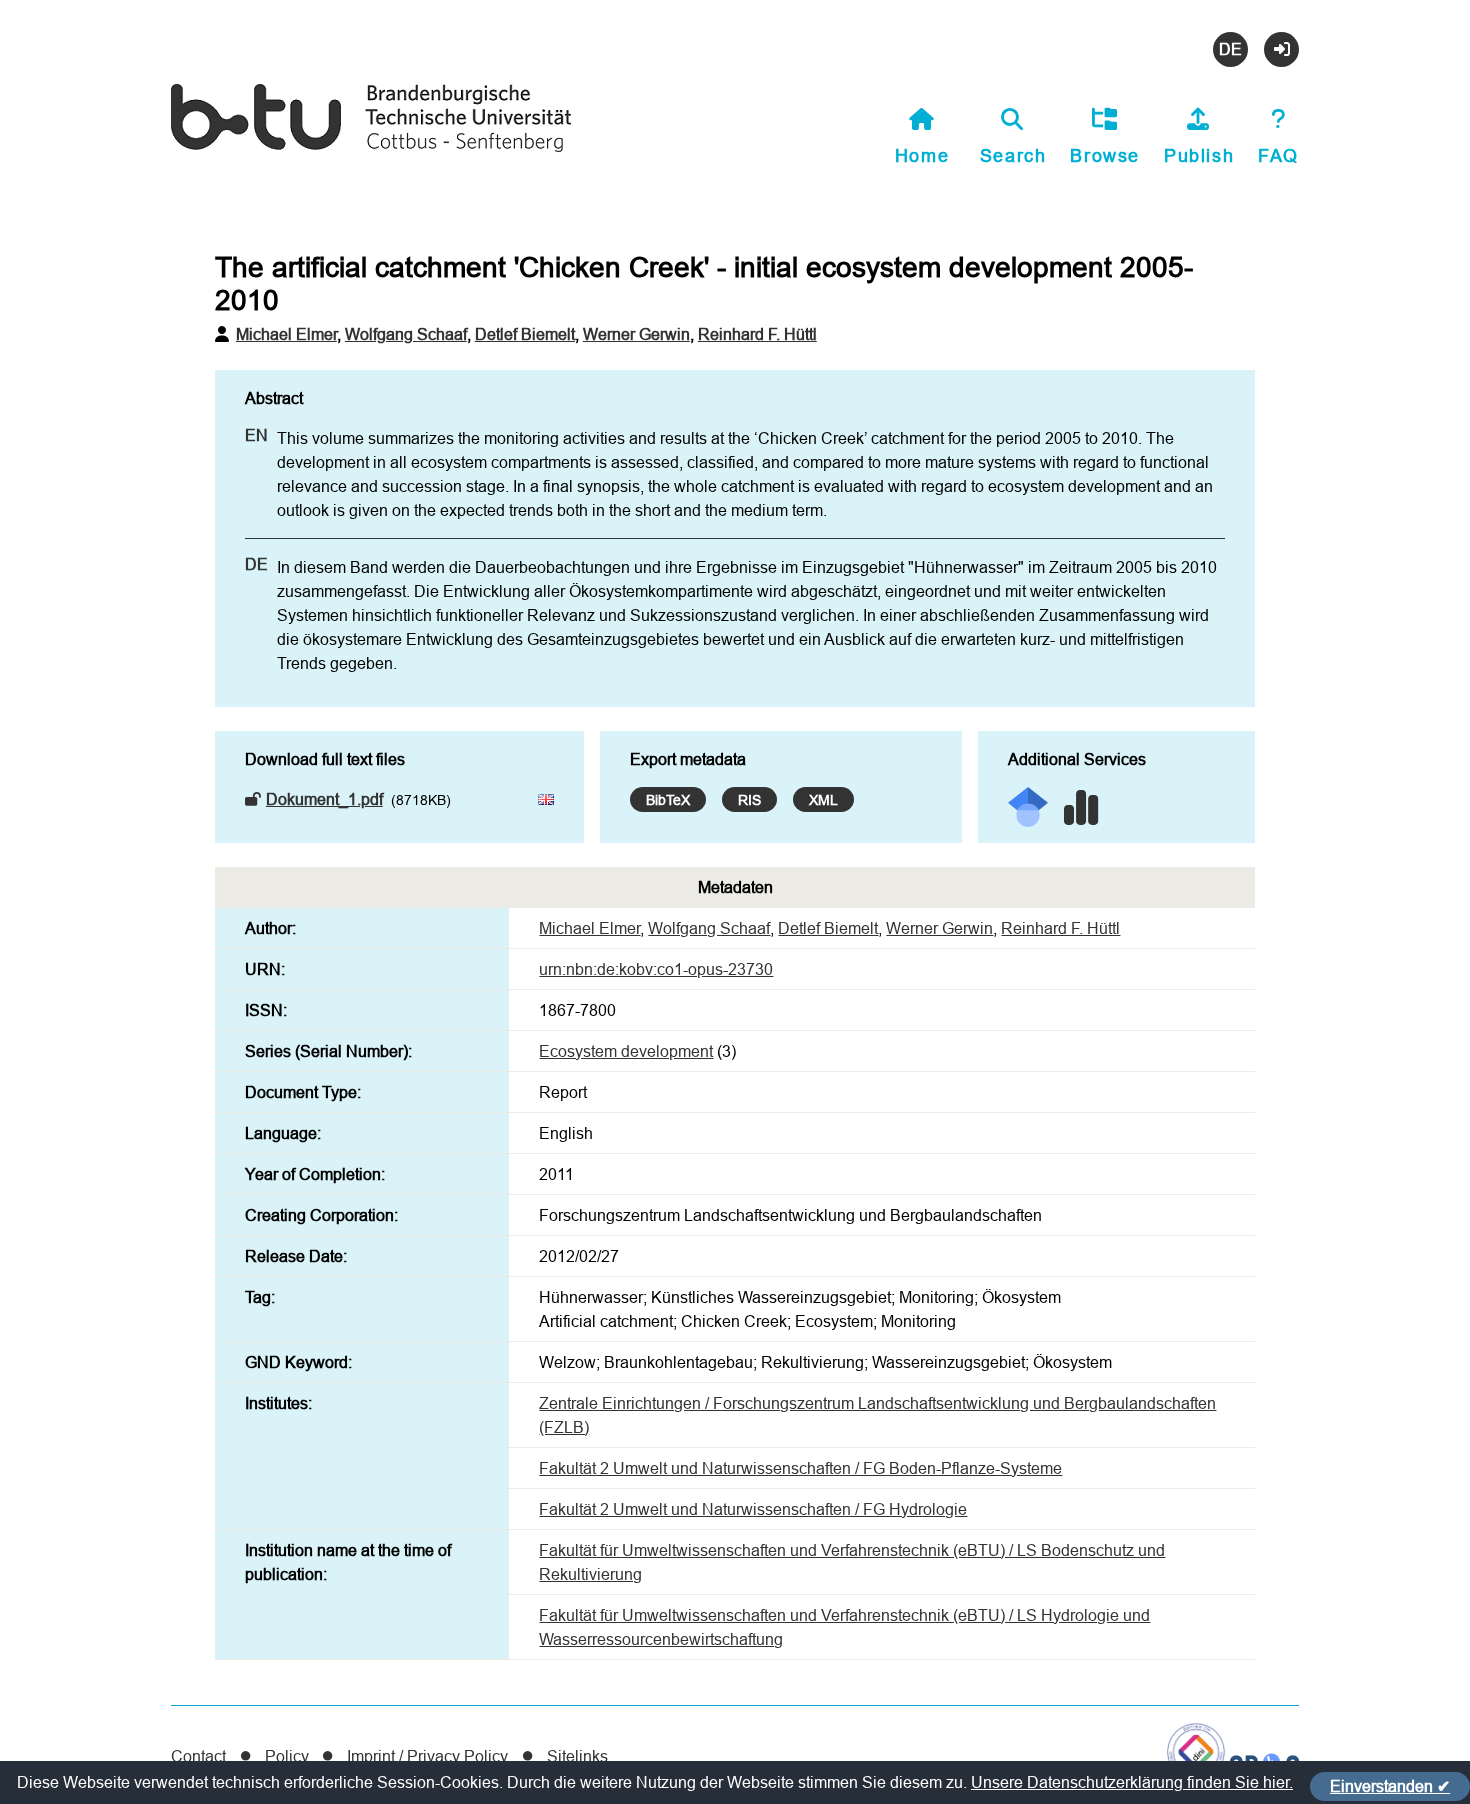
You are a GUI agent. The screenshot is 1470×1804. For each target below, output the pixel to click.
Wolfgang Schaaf (406, 334)
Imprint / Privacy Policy (427, 1756)
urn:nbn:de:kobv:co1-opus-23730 (656, 969)
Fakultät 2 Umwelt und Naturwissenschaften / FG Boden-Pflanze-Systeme (800, 1468)
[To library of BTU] (371, 148)
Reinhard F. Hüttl (757, 334)
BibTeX (668, 800)
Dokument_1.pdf (324, 799)
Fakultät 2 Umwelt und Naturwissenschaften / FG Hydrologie (753, 1509)
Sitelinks (577, 1756)
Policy (287, 1756)
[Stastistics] (1081, 800)
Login (1281, 49)
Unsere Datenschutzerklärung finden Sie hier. (1132, 1782)
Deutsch (1230, 49)
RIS (749, 800)
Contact (198, 1756)
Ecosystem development (626, 1051)
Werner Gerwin (636, 334)
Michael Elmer (286, 334)
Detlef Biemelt (525, 334)
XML (823, 800)
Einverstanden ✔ (1390, 1786)
